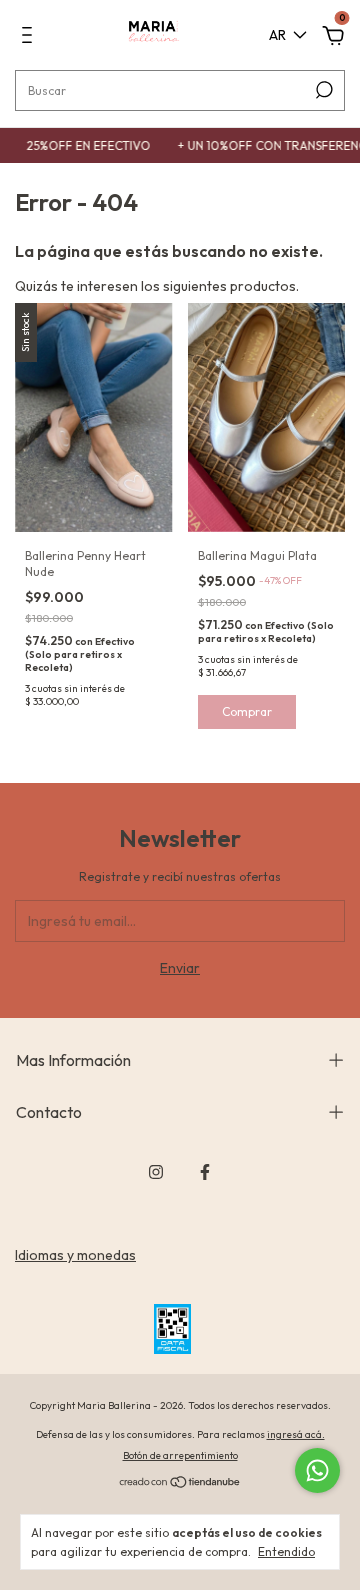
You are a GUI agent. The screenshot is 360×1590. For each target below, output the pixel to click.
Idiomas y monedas (75, 1255)
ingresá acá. (296, 1434)
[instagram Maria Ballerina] (156, 1172)
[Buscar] (322, 90)
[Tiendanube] (180, 1484)
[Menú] (30, 38)
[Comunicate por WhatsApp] (317, 1470)
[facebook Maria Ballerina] (205, 1172)
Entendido (286, 1551)
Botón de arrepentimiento (180, 1455)
